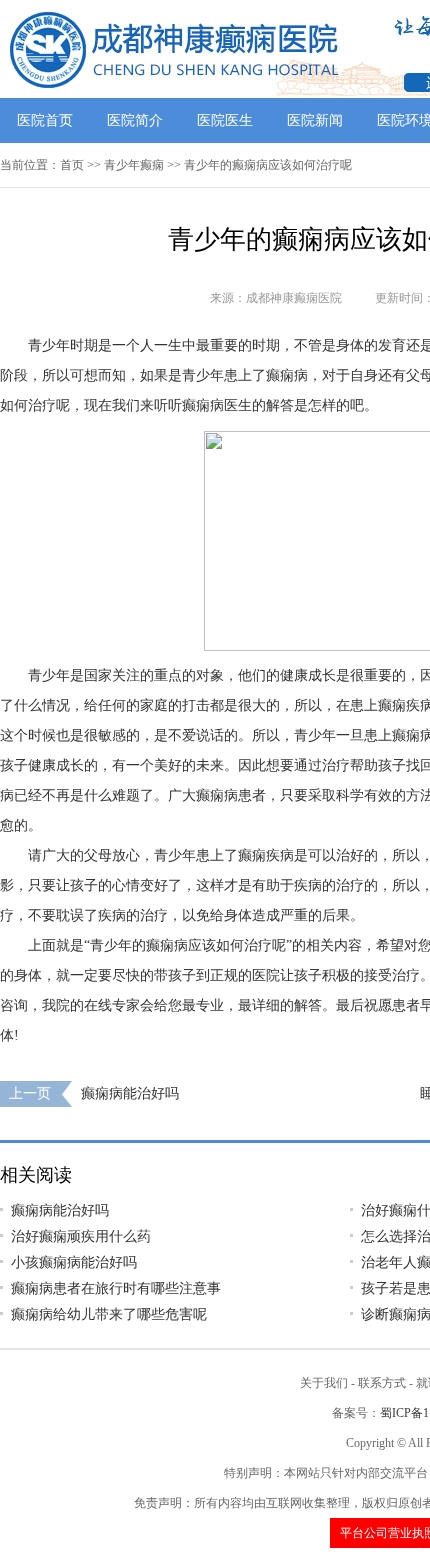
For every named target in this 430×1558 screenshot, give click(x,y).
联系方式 (382, 1383)
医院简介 (135, 120)
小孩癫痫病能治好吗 (74, 1262)
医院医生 (225, 120)
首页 (72, 165)
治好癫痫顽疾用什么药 (81, 1236)
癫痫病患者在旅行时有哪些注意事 (116, 1288)
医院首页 (45, 120)
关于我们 (324, 1383)
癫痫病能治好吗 (130, 1093)
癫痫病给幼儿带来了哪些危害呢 (109, 1314)
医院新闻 (315, 120)
